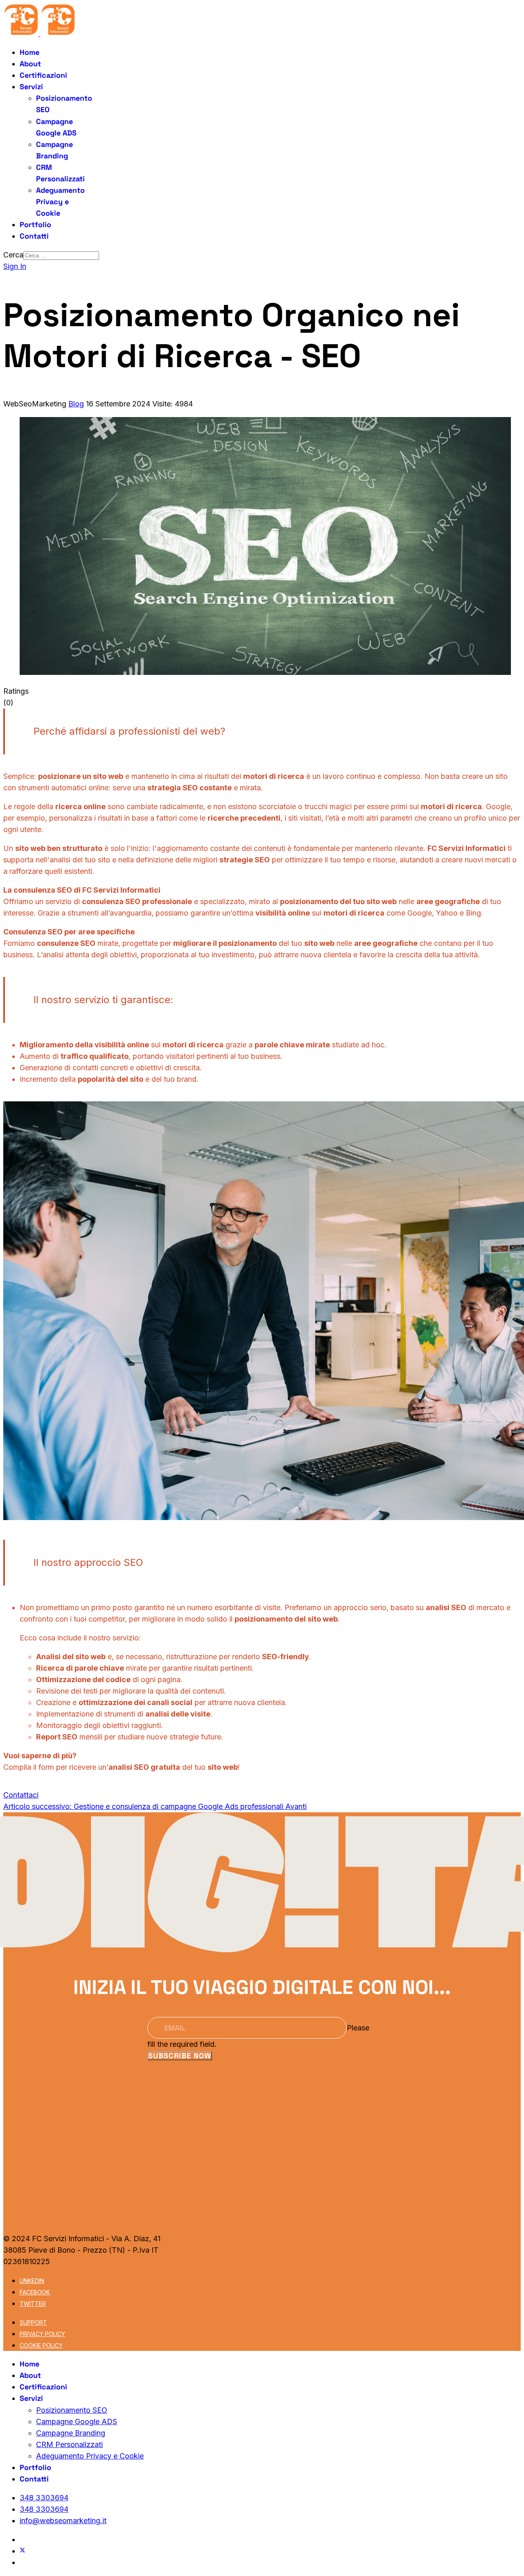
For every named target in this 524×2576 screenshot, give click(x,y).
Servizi (31, 87)
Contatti (34, 236)
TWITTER (33, 2304)
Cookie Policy (41, 2345)
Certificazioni (43, 75)
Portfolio (35, 224)
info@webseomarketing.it (63, 2521)
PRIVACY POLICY (42, 2334)
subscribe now (180, 2056)
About (30, 64)
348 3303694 (44, 2498)
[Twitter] (23, 2551)
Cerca (13, 255)
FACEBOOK (35, 2292)
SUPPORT (33, 2322)
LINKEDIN (32, 2281)
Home (29, 52)
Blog (76, 404)
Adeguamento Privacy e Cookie (60, 202)
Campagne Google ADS (77, 2421)
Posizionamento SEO (72, 2410)
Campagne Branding (71, 2433)
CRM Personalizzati (69, 2444)
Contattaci (21, 1795)
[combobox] (61, 256)
